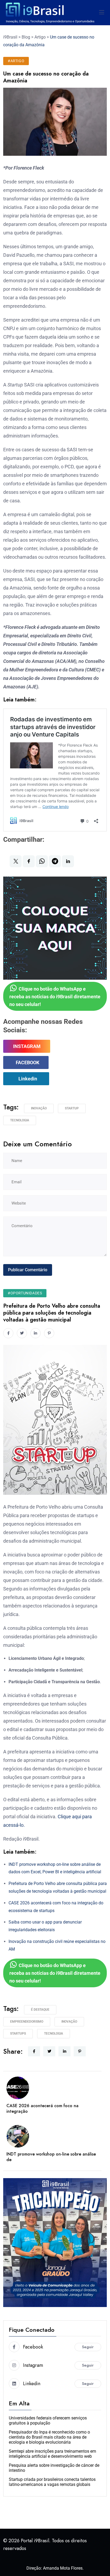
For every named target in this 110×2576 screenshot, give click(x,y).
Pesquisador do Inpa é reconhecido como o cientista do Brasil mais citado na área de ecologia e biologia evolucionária (49, 2437)
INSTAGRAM (27, 1046)
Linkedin (28, 1079)
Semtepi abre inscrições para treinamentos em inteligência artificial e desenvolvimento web (52, 2454)
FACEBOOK (27, 1062)
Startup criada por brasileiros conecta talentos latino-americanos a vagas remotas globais (52, 2482)
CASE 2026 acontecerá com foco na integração (42, 2108)
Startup (72, 1108)
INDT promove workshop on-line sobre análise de (51, 2157)
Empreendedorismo (27, 2022)
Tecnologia (20, 1120)
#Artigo (16, 61)
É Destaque (40, 2010)
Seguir (88, 2347)
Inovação (39, 1108)
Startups (18, 2034)
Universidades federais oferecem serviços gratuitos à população (48, 2421)
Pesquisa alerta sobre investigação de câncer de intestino (54, 2468)
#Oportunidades (25, 1293)
